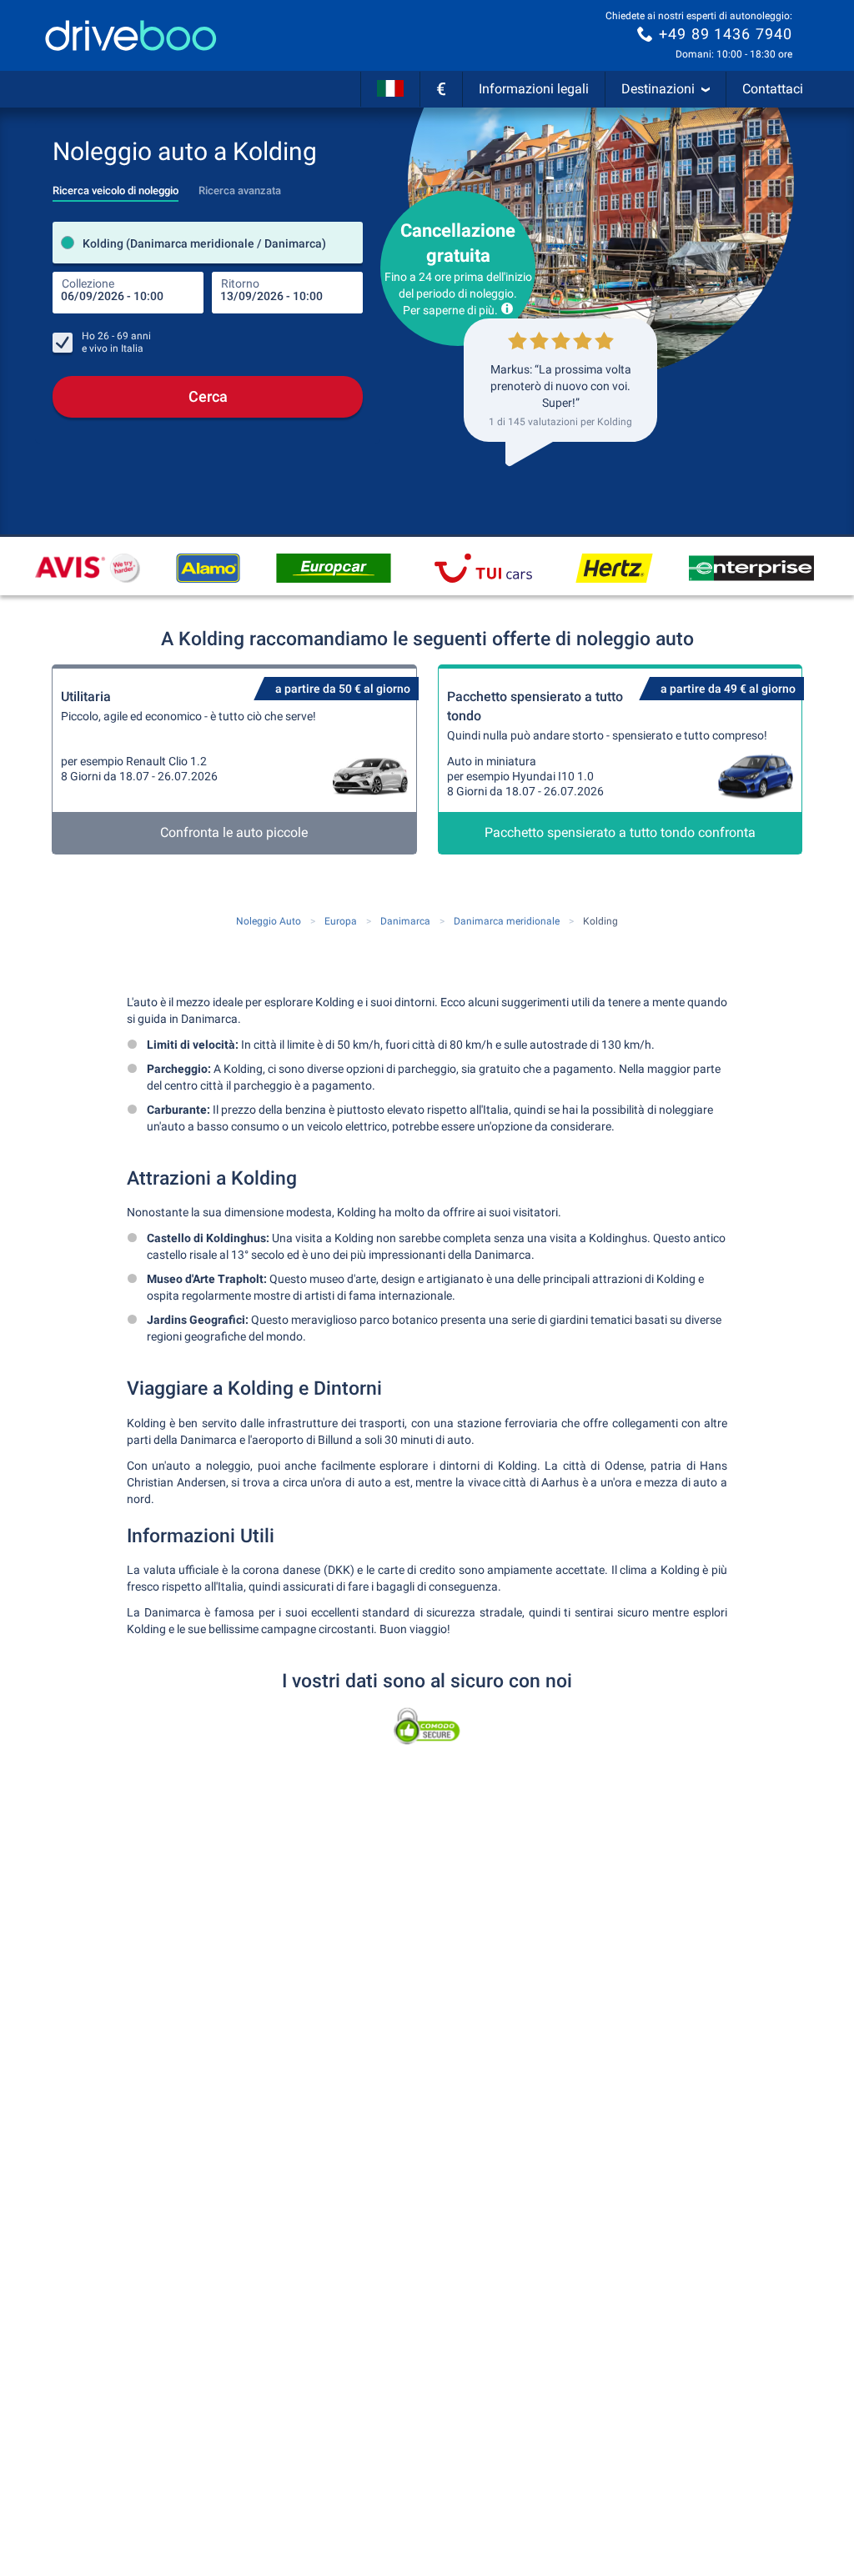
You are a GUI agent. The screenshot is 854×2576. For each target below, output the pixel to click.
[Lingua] (390, 89)
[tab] (116, 186)
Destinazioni (658, 89)
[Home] (131, 35)
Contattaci (773, 89)
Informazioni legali (534, 89)
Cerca (208, 396)
